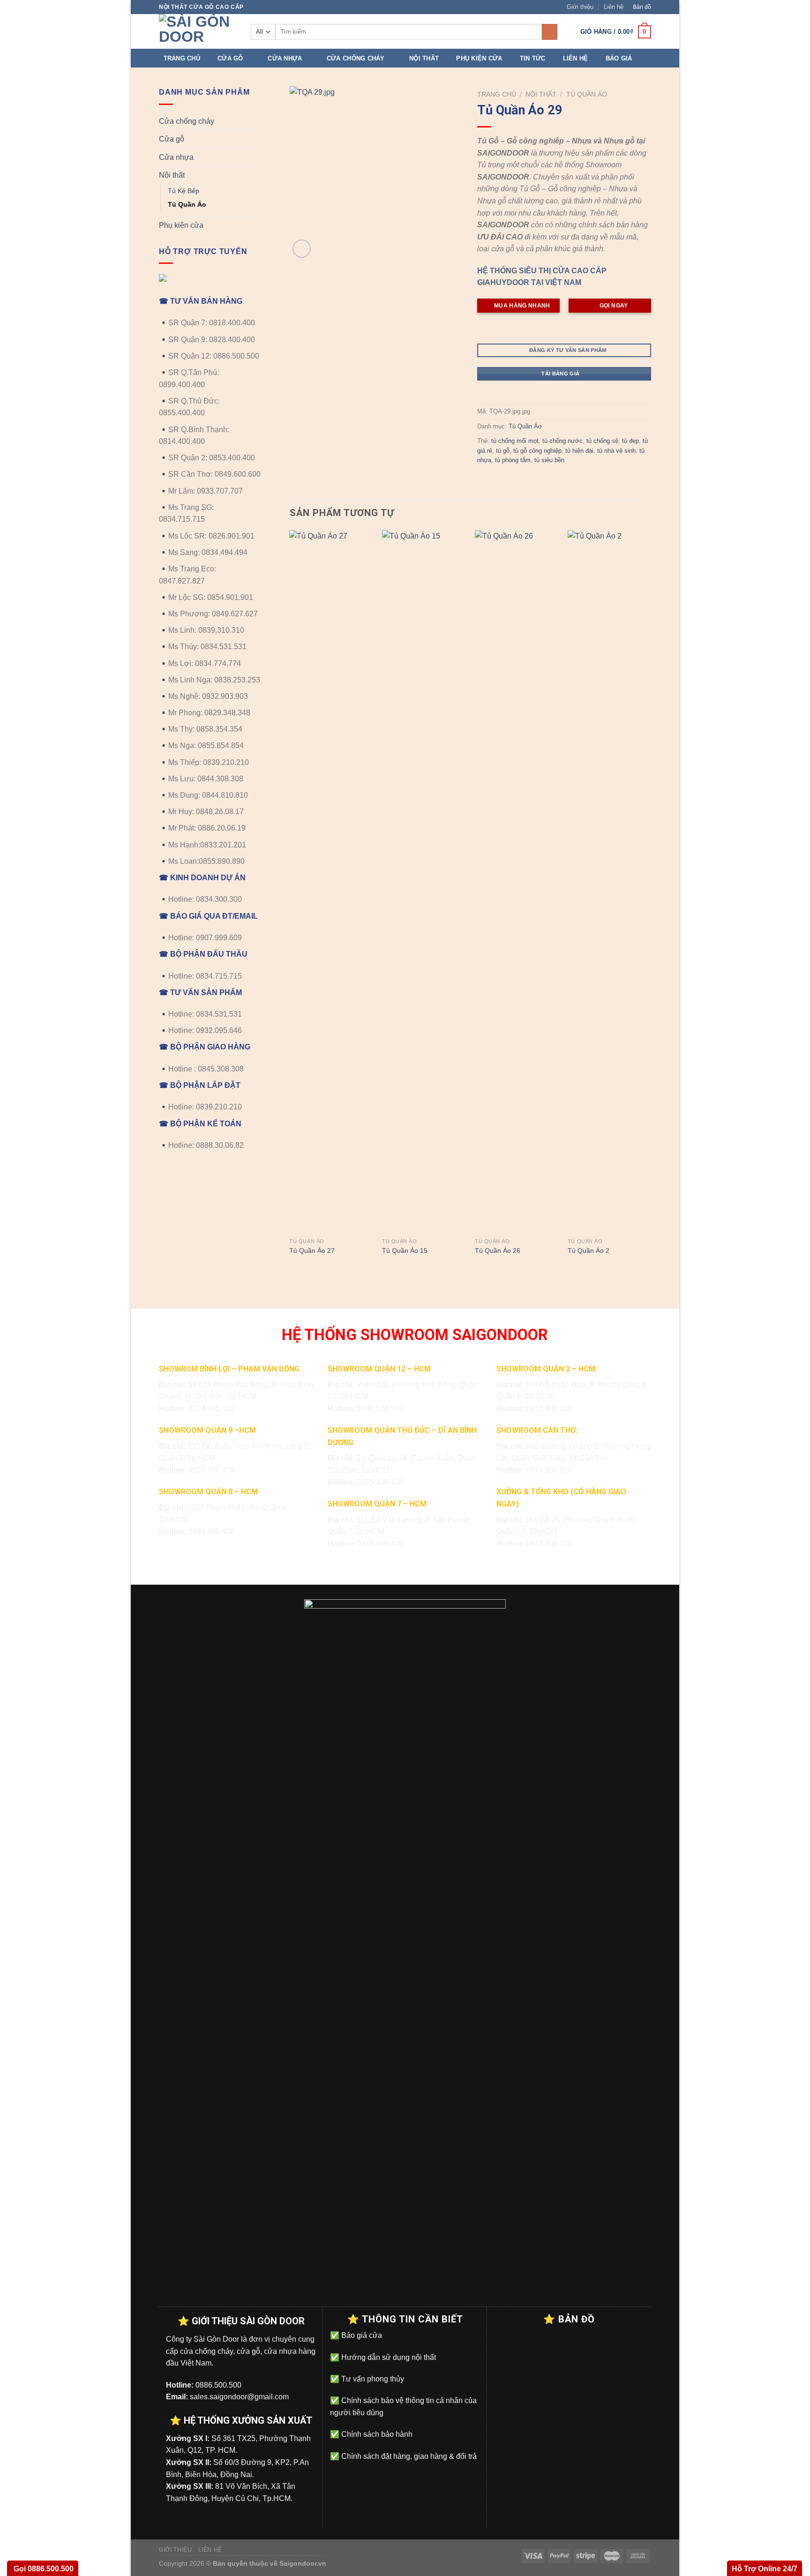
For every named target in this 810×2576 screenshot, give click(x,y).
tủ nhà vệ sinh (616, 451)
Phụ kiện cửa (479, 58)
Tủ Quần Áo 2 (589, 1251)
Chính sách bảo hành (376, 2434)
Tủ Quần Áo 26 (498, 1251)
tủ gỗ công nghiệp (537, 451)
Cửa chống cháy (356, 58)
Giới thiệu (580, 7)
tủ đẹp (630, 441)
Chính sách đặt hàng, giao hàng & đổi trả (408, 2456)
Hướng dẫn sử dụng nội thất (388, 2357)
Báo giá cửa (361, 2335)
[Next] (651, 902)
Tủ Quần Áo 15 (405, 1251)
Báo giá (619, 58)
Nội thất (424, 58)
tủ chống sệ (602, 441)
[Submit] (550, 32)
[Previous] (290, 902)
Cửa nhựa (285, 58)
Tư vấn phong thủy (372, 2379)
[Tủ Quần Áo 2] (609, 882)
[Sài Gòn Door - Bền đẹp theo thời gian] (198, 31)
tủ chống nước (562, 441)
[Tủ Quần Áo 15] (424, 882)
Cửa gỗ (230, 58)
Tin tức (533, 58)
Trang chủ (182, 58)
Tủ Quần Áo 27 (312, 1251)
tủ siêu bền (549, 460)
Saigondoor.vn (303, 2563)
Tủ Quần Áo (187, 204)
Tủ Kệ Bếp (184, 191)
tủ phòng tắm (513, 460)
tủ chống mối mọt (515, 441)
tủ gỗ (503, 451)
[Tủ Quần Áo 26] (517, 882)
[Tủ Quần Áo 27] (331, 882)
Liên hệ (614, 7)
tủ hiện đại (579, 451)
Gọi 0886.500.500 (43, 2569)
